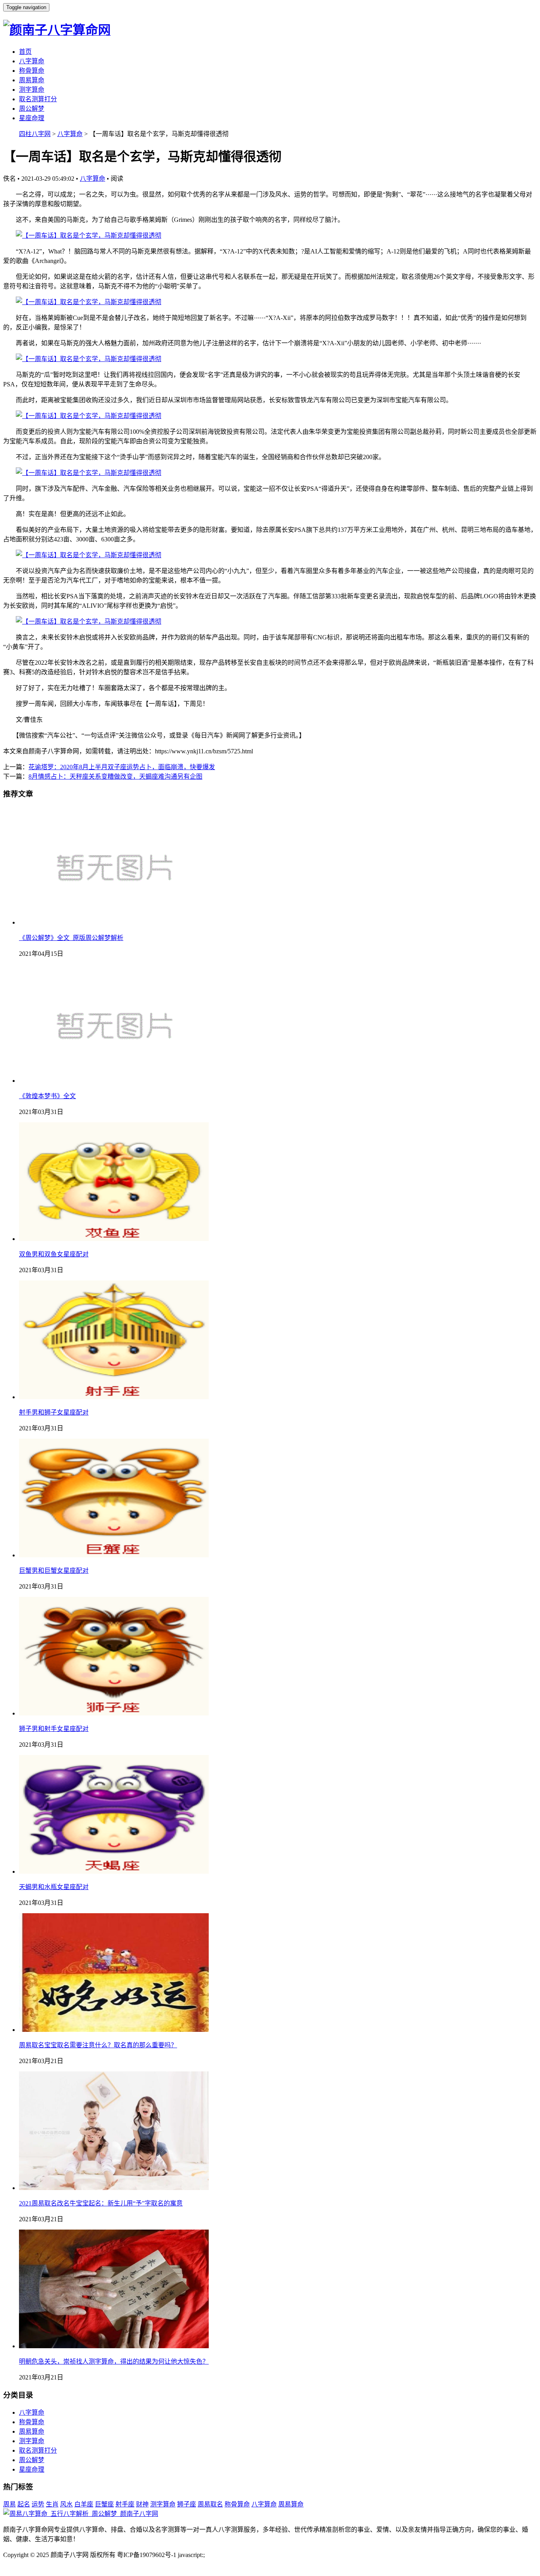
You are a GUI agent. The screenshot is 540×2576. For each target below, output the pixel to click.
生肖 (52, 2504)
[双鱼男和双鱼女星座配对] (114, 1239)
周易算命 (32, 80)
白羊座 (84, 2504)
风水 (66, 2504)
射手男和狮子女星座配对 (54, 1412)
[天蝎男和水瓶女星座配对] (114, 1871)
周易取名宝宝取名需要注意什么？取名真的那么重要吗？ (98, 2045)
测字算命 (32, 90)
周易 (9, 2504)
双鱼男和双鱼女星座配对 (54, 1254)
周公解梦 (32, 109)
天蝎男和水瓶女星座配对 (54, 1887)
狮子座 (187, 2504)
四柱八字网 (35, 134)
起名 (24, 2504)
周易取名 (210, 2504)
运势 (38, 2504)
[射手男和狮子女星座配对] (114, 1397)
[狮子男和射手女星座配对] (114, 1713)
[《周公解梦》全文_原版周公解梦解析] (114, 922)
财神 (142, 2504)
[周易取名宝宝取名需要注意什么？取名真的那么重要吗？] (114, 2030)
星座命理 (32, 118)
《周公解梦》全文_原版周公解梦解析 (71, 938)
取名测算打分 (38, 99)
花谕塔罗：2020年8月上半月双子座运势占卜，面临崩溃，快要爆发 (122, 767)
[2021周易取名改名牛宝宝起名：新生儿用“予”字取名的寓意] (114, 2188)
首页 (25, 52)
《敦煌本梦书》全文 (47, 1096)
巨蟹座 (104, 2504)
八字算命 (32, 61)
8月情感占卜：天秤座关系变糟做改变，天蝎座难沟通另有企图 (115, 776)
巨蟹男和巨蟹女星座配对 (54, 1571)
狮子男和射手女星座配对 (54, 1729)
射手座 (125, 2504)
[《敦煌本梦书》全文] (114, 1081)
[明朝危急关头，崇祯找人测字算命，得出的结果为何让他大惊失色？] (114, 2346)
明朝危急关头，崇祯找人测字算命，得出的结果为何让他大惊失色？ (114, 2361)
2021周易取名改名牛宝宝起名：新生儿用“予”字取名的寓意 (101, 2203)
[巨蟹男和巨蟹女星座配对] (114, 1555)
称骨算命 (32, 71)
